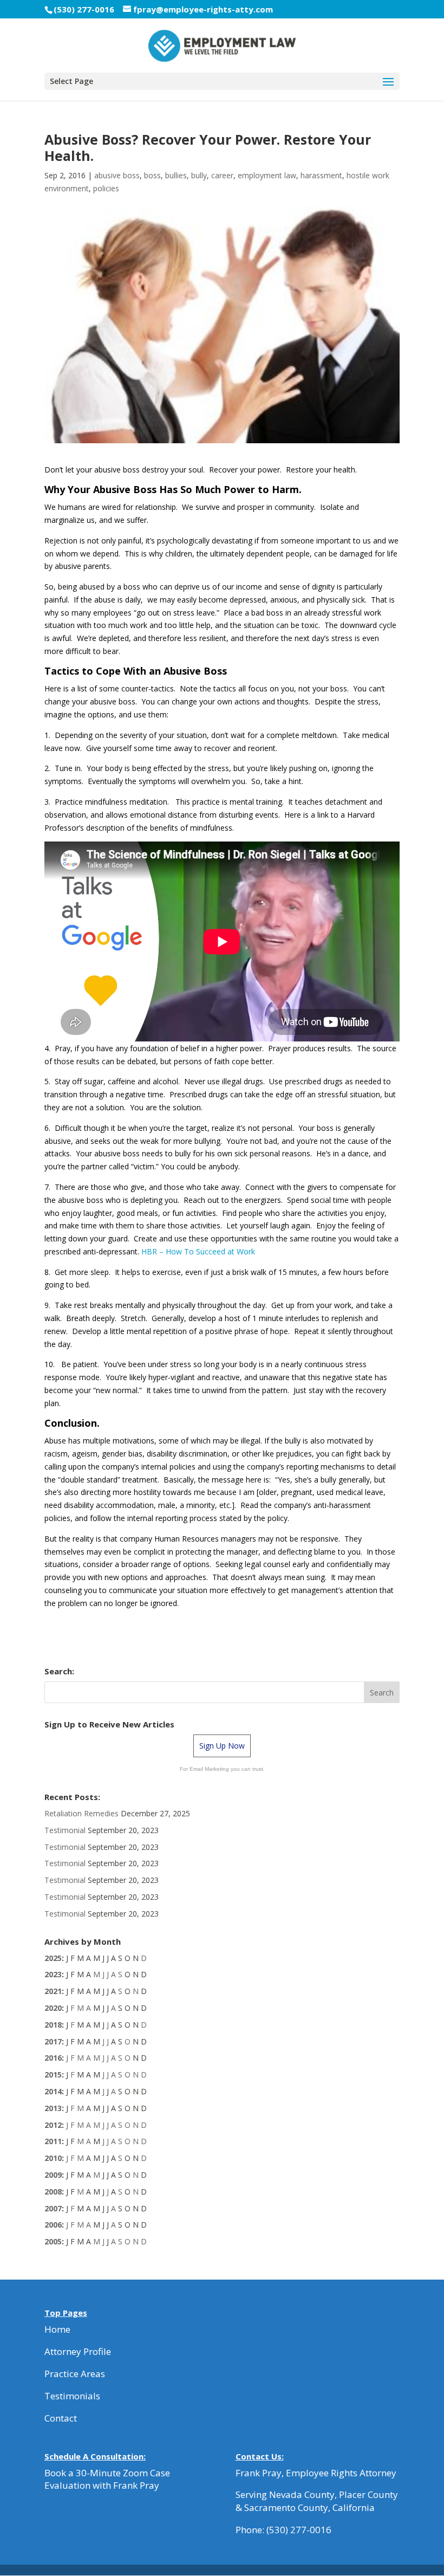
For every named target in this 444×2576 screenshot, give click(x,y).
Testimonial (65, 1830)
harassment (321, 175)
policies (106, 188)
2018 (53, 2025)
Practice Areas (75, 2374)
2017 (53, 2041)
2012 (53, 2125)
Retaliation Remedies (81, 1813)
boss (152, 175)
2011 (53, 2141)
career (222, 175)
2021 (53, 1991)
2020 (53, 2008)
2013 (53, 2108)
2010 (53, 2158)
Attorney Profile (78, 2351)
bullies (176, 175)
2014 (53, 2091)
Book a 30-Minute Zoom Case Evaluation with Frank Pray (107, 2479)
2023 (53, 1974)
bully (199, 175)
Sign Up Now (222, 1746)
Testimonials (72, 2396)
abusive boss (117, 175)
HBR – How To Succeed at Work (198, 1251)
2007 (53, 2208)
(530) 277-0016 (299, 2530)
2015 (53, 2075)
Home (57, 2329)
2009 (53, 2175)
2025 (53, 1958)
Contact (61, 2418)
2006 (53, 2225)
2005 (53, 2241)
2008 (53, 2192)
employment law (267, 175)
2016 (53, 2058)
